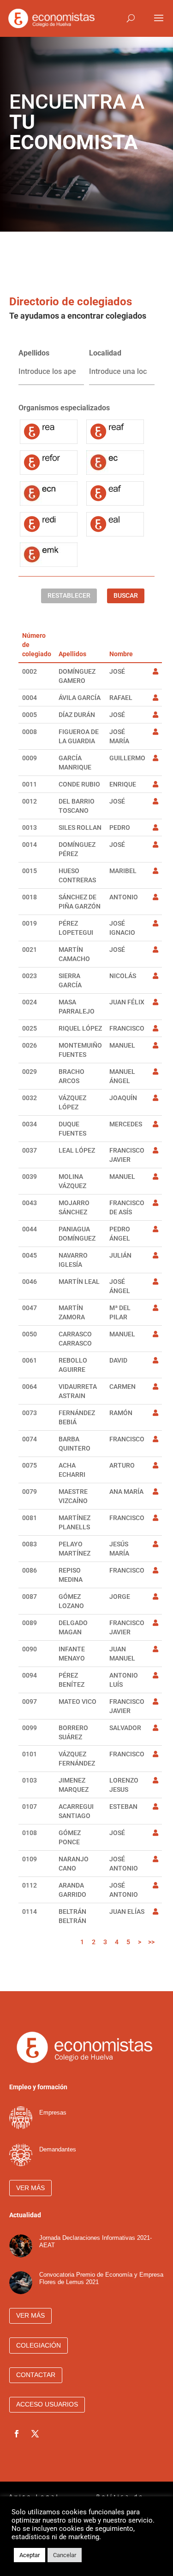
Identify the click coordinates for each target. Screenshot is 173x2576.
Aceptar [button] (30, 2555)
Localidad (105, 353)
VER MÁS (30, 2188)
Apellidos (34, 353)
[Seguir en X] (35, 2434)
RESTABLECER (69, 595)
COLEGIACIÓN (39, 2345)
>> (151, 1942)
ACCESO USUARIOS (47, 2404)
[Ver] (155, 671)
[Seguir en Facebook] (17, 2434)
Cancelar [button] (65, 2555)
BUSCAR (126, 595)
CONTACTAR (36, 2375)
